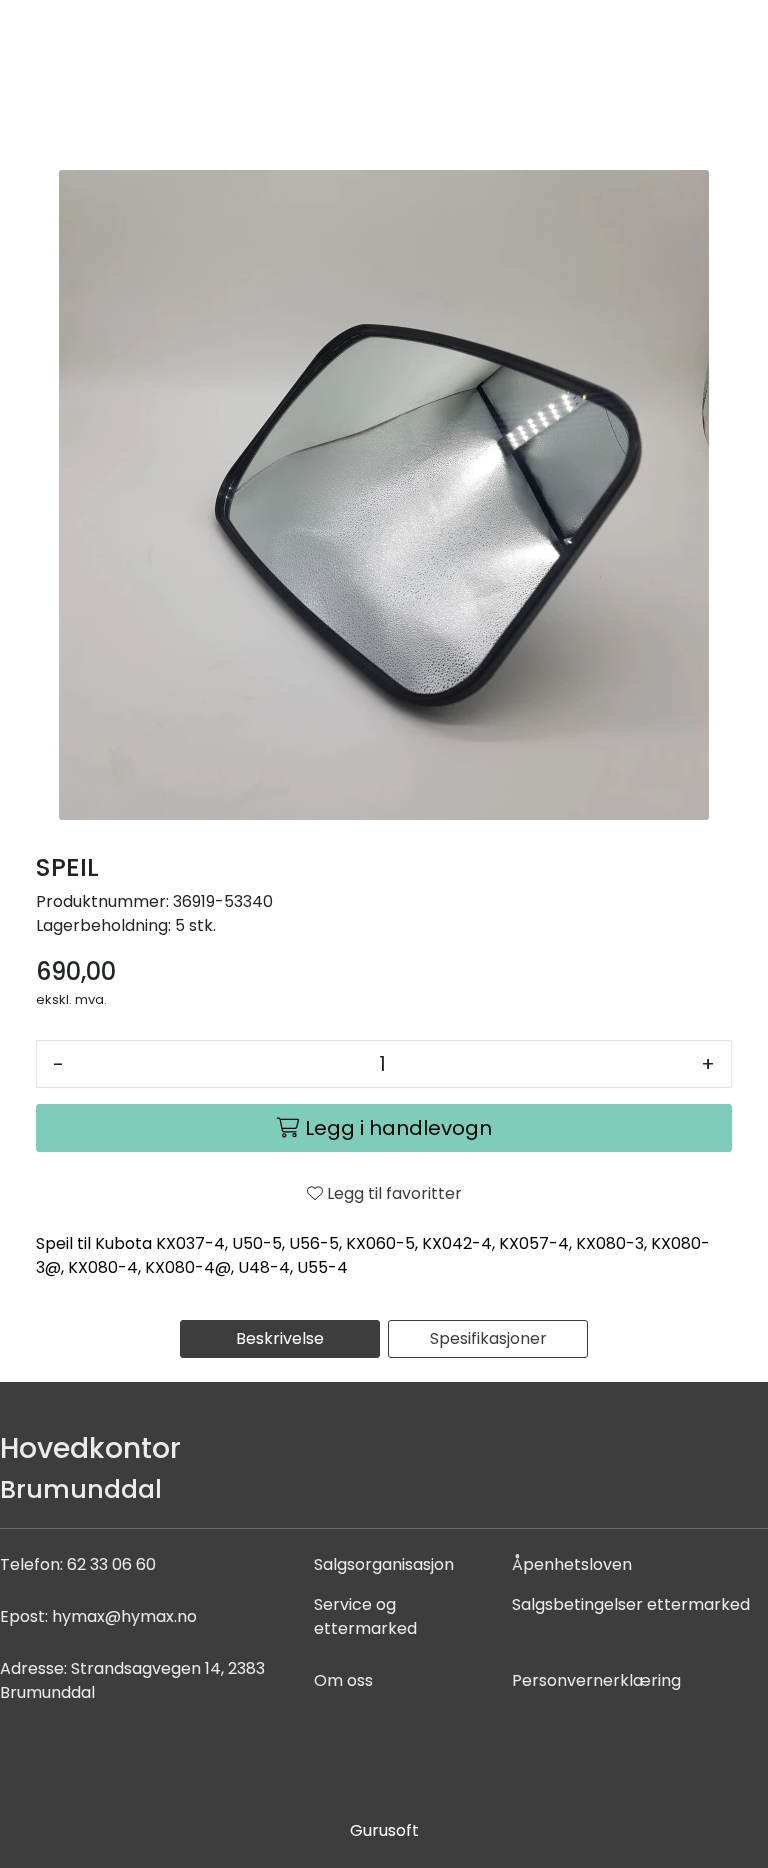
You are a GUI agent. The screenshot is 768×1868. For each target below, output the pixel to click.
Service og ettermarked (365, 1616)
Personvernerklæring (596, 1680)
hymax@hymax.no (124, 1616)
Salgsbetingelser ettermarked (631, 1604)
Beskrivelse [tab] (280, 1338)
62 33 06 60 (111, 1564)
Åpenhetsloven (572, 1564)
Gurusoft (384, 1830)
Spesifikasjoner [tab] (488, 1338)
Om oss (343, 1680)
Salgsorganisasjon (384, 1564)
